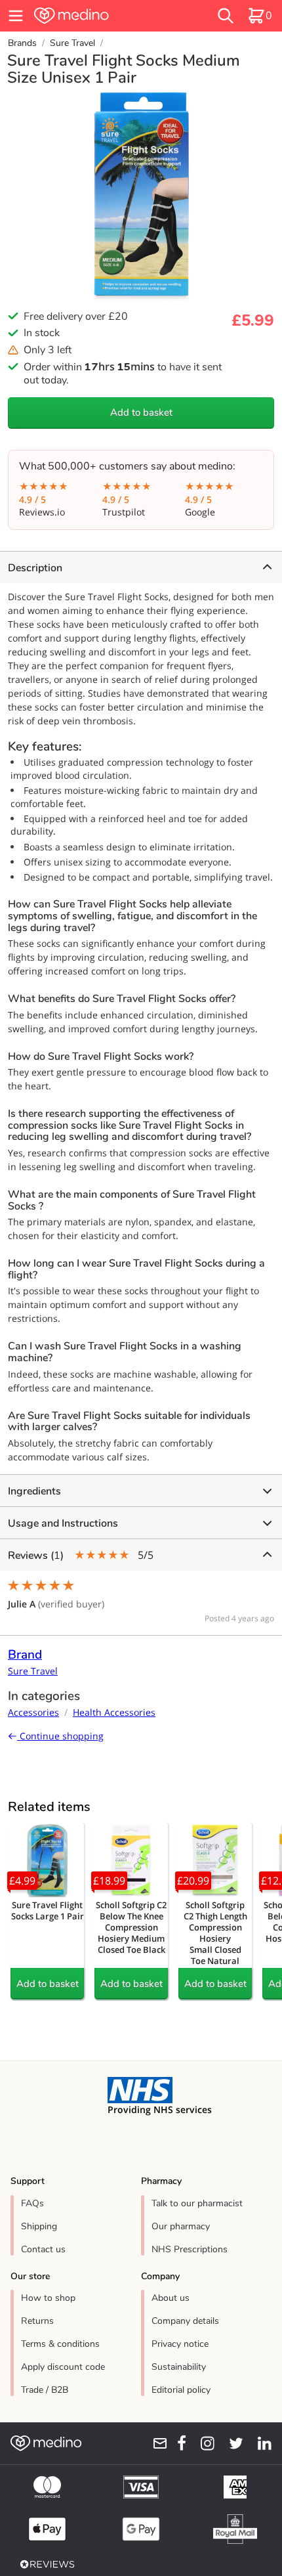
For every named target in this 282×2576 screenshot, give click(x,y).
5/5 (81, 1555)
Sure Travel (72, 43)
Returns (37, 2321)
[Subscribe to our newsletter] (155, 2443)
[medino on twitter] (232, 2443)
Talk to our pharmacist (197, 2203)
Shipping (39, 2226)
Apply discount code (63, 2367)
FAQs (32, 2203)
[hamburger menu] (16, 16)
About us (171, 2298)
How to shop (48, 2298)
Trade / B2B (45, 2390)
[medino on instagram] (203, 2443)
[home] (98, 16)
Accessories (33, 1712)
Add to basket (141, 412)
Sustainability (179, 2367)
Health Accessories (114, 1712)
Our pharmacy (181, 2226)
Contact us (43, 2249)
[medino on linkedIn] (260, 2443)
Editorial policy (181, 2390)
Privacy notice (180, 2344)
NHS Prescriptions (190, 2249)
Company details (185, 2321)
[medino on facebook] (177, 2443)
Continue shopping (60, 1736)
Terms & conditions (60, 2344)
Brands (22, 43)
